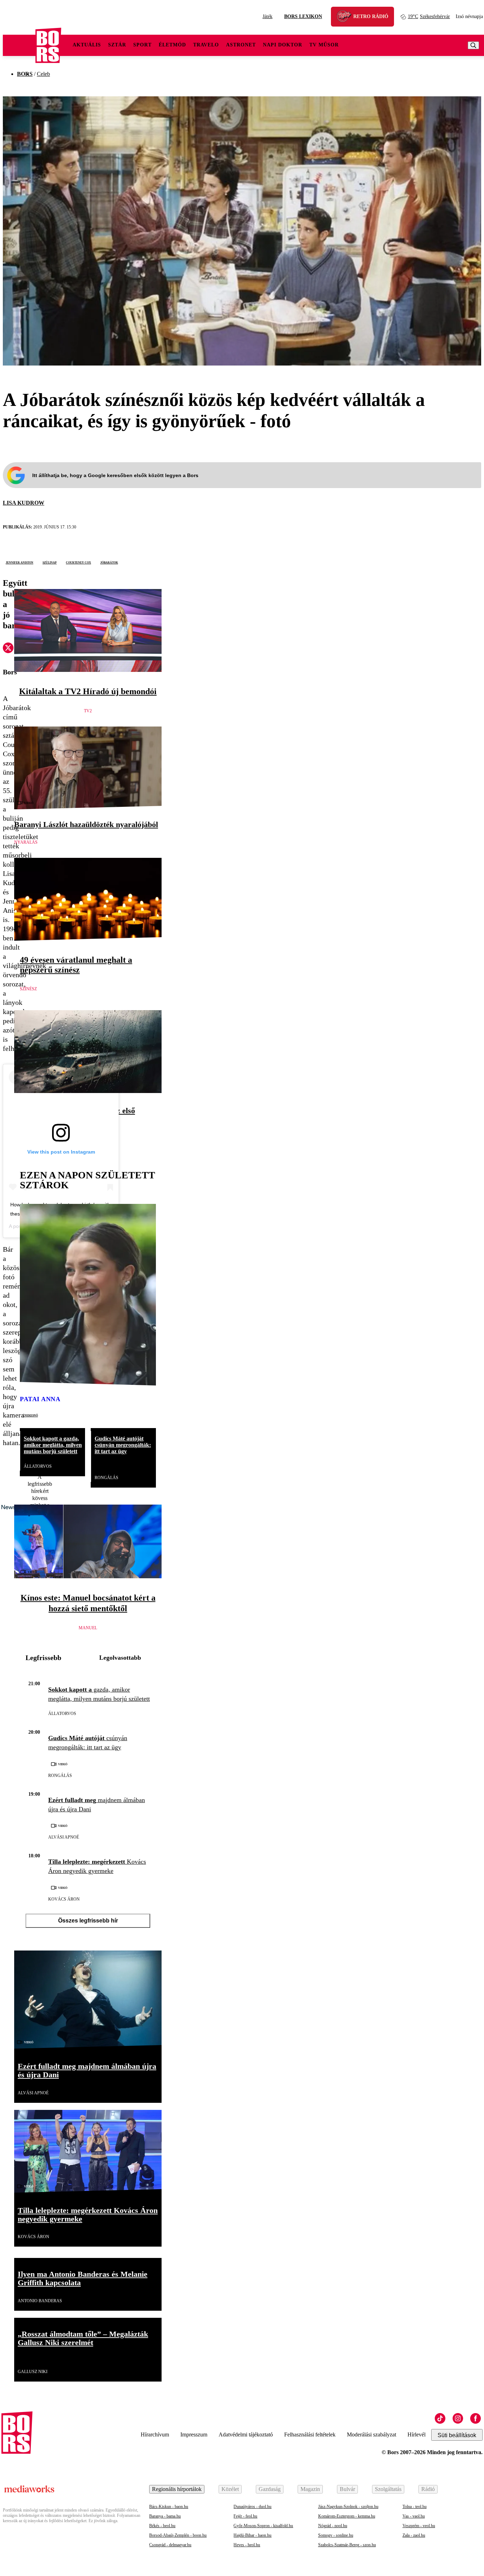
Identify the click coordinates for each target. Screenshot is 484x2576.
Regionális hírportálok (177, 2489)
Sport (142, 45)
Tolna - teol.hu (415, 2507)
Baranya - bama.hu (165, 2516)
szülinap (50, 562)
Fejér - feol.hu (245, 2516)
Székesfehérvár (429, 16)
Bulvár (347, 2489)
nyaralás (26, 842)
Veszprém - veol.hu (419, 2526)
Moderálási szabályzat (372, 2435)
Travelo (206, 45)
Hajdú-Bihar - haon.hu (252, 2535)
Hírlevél (417, 2435)
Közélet (230, 2489)
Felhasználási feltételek (310, 2435)
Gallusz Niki (33, 2372)
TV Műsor (324, 45)
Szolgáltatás (388, 2489)
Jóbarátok (109, 562)
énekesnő (30, 1415)
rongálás (106, 1478)
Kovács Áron (64, 1899)
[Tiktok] (440, 2418)
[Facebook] (475, 2418)
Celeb (43, 74)
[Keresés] (473, 45)
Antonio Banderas (40, 2301)
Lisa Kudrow (24, 503)
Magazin (310, 2489)
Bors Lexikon (303, 16)
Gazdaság (270, 2489)
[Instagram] (458, 2418)
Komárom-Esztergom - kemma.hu (347, 2516)
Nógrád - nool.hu (333, 2526)
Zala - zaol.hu (414, 2535)
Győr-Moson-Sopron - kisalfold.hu (263, 2526)
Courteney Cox (78, 562)
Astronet (241, 45)
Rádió (428, 2489)
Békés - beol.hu (162, 2526)
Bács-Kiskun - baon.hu (169, 2507)
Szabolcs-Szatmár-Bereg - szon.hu (347, 2545)
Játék (268, 16)
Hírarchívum (155, 2435)
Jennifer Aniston (19, 562)
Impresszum (194, 2435)
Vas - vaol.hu (414, 2516)
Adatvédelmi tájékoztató (246, 2435)
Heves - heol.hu (247, 2545)
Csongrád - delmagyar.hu (170, 2545)
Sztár (117, 45)
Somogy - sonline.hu (336, 2535)
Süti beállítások (457, 2435)
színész (28, 989)
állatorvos (38, 1466)
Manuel (88, 1628)
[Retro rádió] (347, 18)
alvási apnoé (64, 1837)
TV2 (88, 711)
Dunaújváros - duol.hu (252, 2507)
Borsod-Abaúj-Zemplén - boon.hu (178, 2535)
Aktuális (87, 45)
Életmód (172, 45)
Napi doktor (283, 45)
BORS (25, 74)
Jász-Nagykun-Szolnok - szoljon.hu (348, 2507)
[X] (8, 649)
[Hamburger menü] (19, 45)
